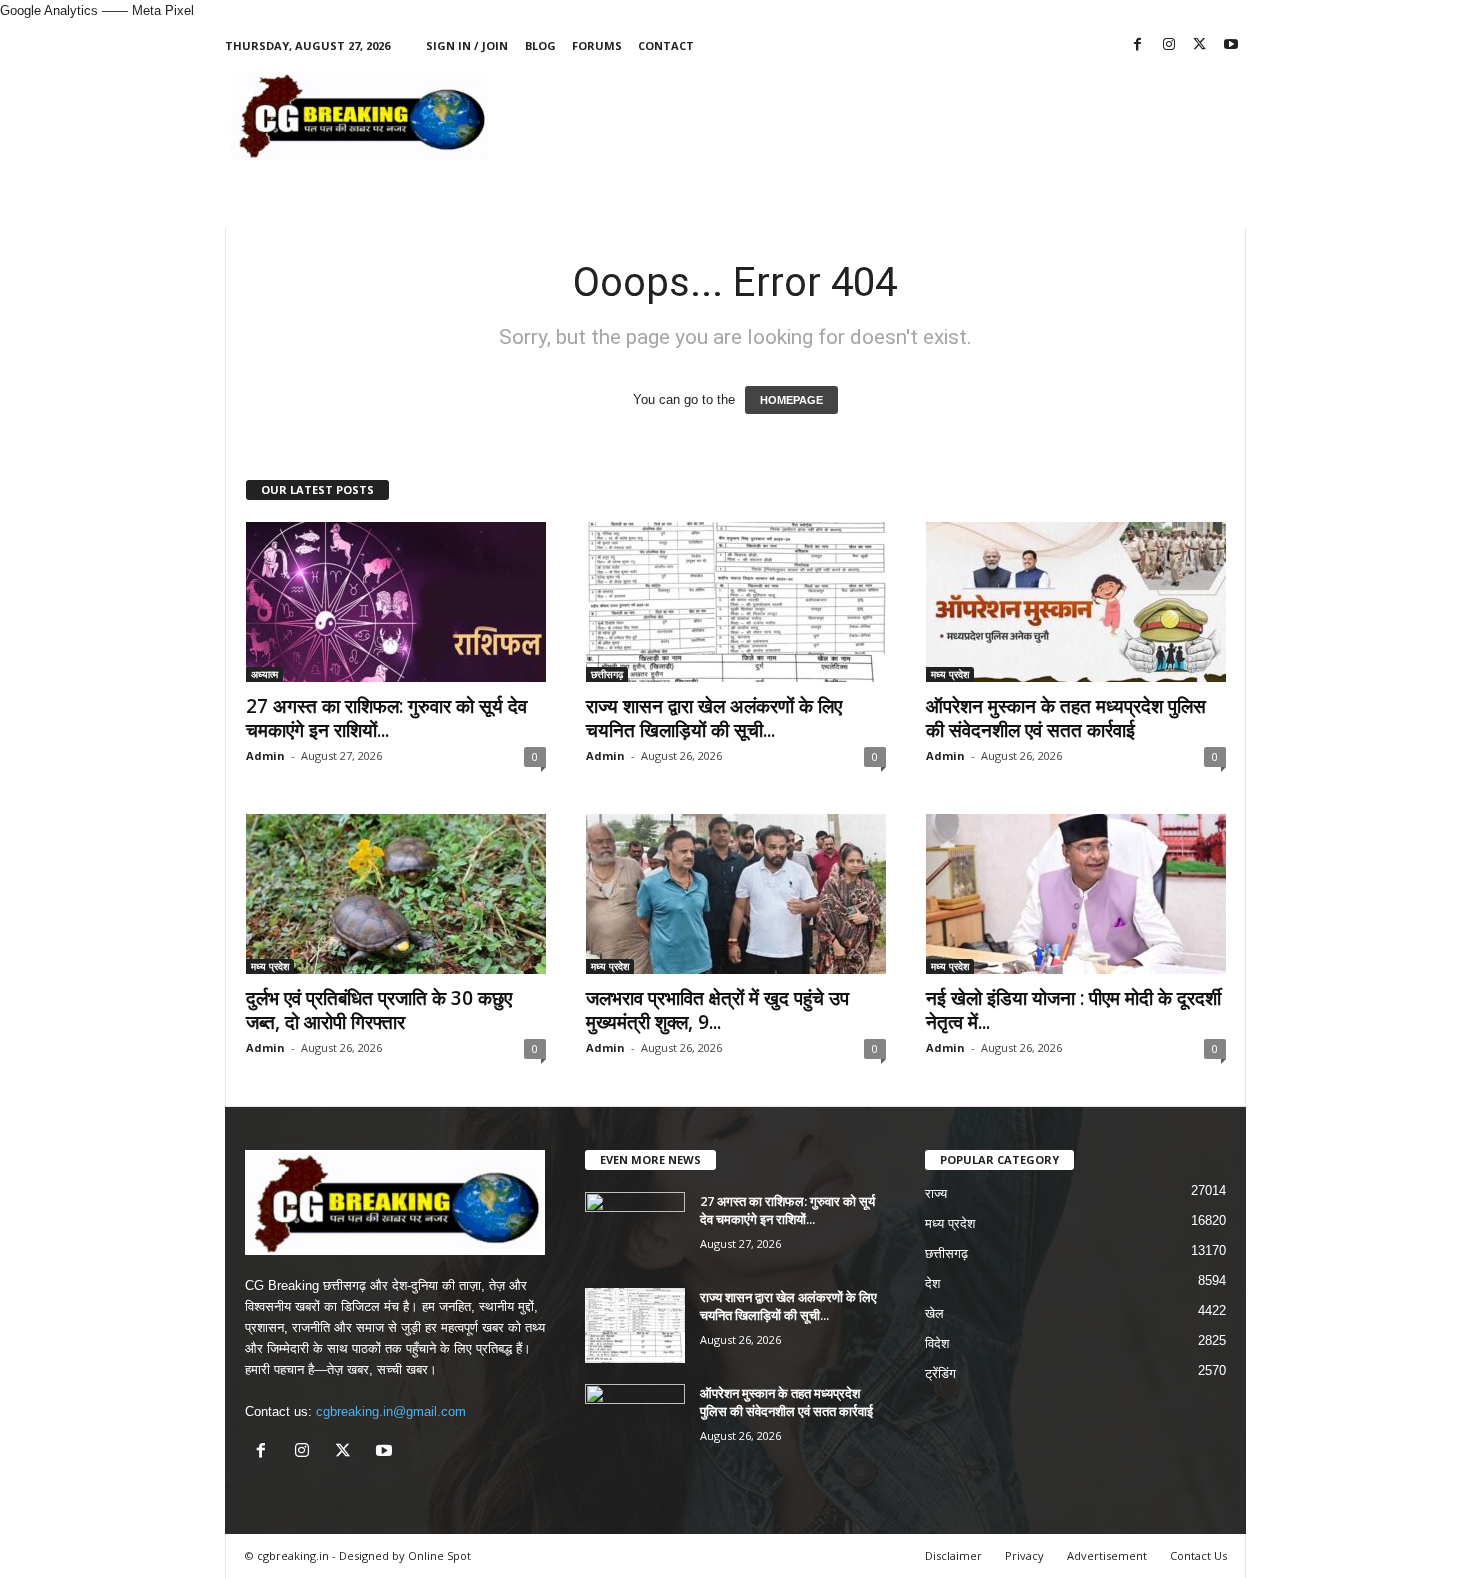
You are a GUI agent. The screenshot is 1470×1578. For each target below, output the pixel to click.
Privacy (1024, 1555)
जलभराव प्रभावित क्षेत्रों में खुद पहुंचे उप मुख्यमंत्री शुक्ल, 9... (717, 1010)
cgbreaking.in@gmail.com (391, 1411)
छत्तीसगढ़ (607, 674)
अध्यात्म (264, 674)
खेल (934, 1313)
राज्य (936, 1193)
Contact (666, 45)
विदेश (937, 1343)
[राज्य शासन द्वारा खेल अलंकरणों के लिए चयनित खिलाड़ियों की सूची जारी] (736, 602)
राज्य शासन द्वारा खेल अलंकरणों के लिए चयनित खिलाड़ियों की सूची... (714, 718)
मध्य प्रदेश (950, 674)
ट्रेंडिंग (940, 1373)
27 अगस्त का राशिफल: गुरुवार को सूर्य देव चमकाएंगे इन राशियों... (386, 718)
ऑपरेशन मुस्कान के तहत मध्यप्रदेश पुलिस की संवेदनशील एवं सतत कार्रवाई (1066, 718)
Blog (540, 45)
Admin (265, 755)
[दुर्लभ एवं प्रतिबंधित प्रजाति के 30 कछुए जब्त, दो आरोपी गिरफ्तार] (396, 894)
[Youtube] (1231, 45)
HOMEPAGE (791, 400)
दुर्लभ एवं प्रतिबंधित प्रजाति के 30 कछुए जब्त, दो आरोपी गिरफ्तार (379, 1010)
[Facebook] (1138, 45)
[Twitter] (1200, 45)
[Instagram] (1169, 45)
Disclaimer (953, 1555)
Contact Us (1198, 1555)
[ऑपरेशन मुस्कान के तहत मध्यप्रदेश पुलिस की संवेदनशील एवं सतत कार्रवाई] (1076, 602)
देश (932, 1283)
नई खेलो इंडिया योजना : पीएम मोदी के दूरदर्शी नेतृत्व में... (1073, 1010)
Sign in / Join (467, 45)
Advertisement (1107, 1555)
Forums (597, 45)
